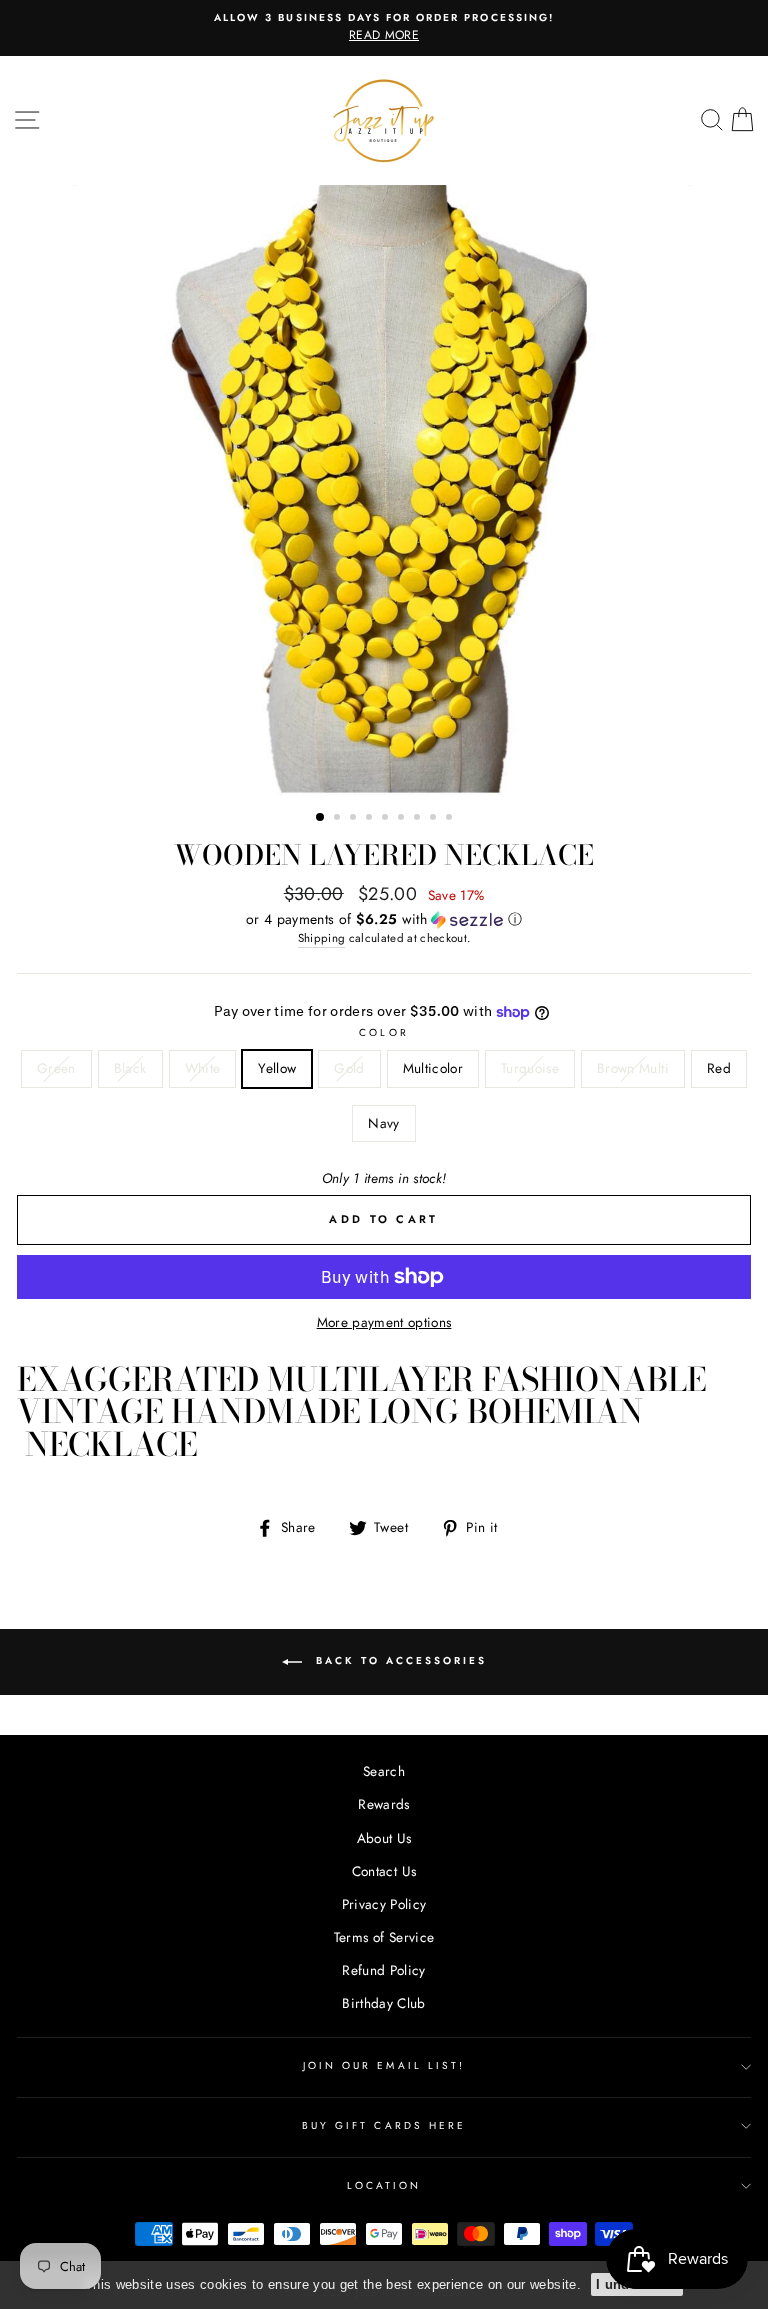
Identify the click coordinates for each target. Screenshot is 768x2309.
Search (384, 1771)
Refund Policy (383, 1970)
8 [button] (435, 819)
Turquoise (530, 1068)
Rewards (383, 1804)
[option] (384, 28)
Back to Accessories (398, 1660)
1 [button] (321, 818)
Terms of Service (384, 1937)
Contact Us (384, 1871)
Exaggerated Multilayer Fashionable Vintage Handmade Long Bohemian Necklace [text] (361, 1412)
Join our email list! (384, 2065)
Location (384, 2185)
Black (130, 1068)
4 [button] (371, 819)
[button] (384, 919)
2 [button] (339, 819)
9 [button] (451, 819)
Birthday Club (383, 2003)
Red (719, 1068)
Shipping (322, 938)
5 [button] (387, 819)
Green (56, 1068)
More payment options (384, 1322)
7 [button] (419, 819)
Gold (349, 1068)
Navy (383, 1123)
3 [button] (355, 819)
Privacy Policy (384, 1904)
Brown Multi (633, 1068)
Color (383, 1032)
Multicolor (433, 1068)
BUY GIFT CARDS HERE (384, 2125)
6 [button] (403, 819)
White (203, 1068)
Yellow (277, 1068)
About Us (384, 1838)
